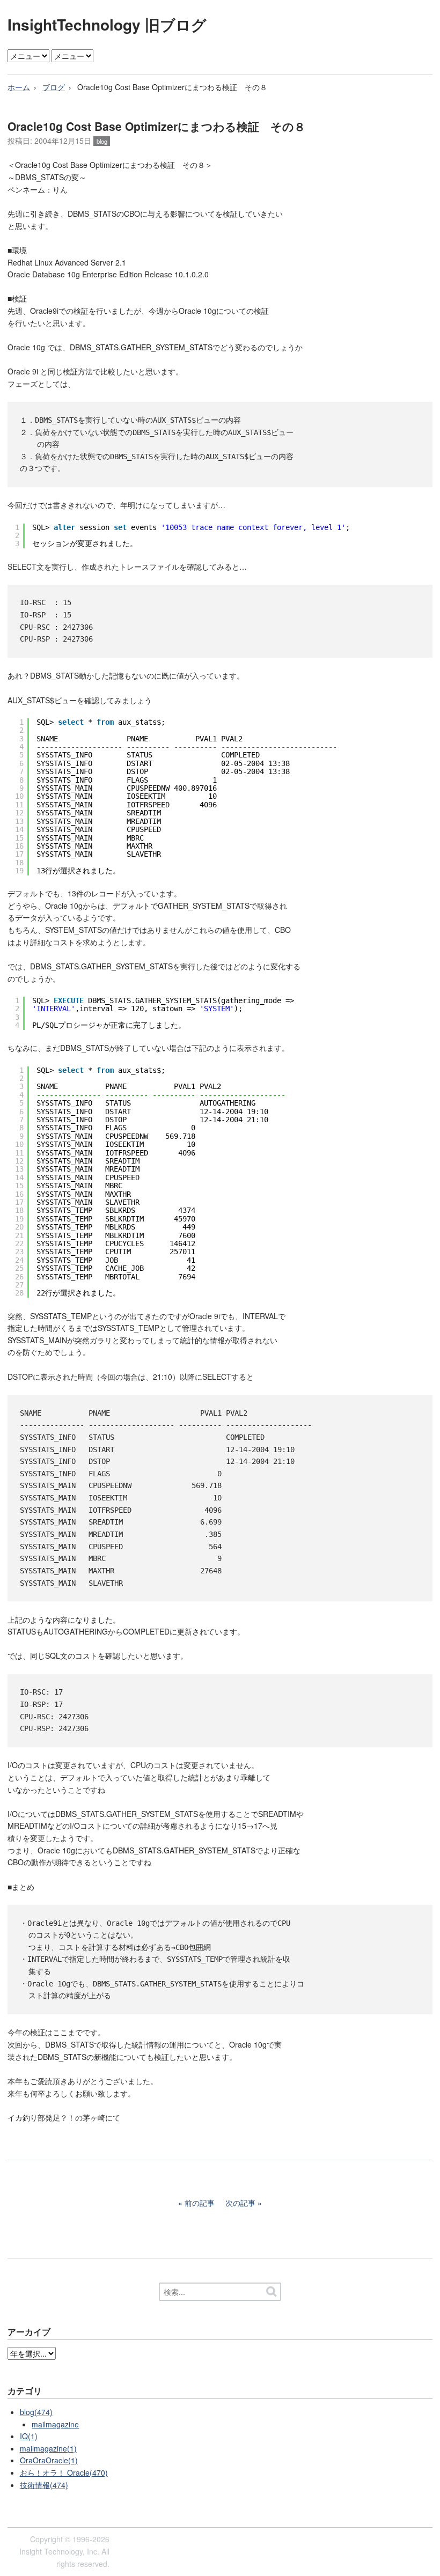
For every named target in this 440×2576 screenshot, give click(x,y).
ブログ (54, 87)
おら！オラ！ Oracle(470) (64, 2472)
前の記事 (200, 2203)
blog (102, 141)
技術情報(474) (44, 2485)
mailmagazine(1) (48, 2448)
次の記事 (240, 2203)
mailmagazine (55, 2424)
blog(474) (36, 2412)
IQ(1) (29, 2436)
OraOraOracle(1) (49, 2460)
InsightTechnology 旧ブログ (107, 24)
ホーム (19, 87)
